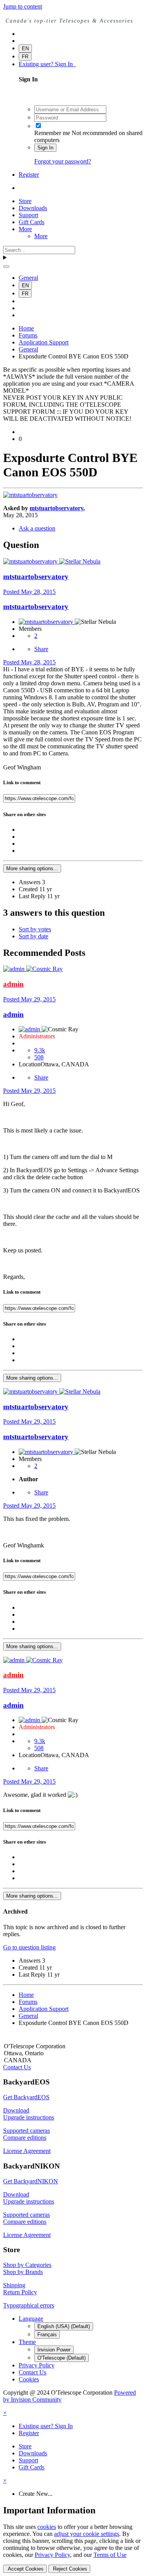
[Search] (6, 267)
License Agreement (27, 2151)
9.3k (40, 1050)
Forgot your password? (63, 161)
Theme (27, 2342)
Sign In (45, 148)
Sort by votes (35, 929)
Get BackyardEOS (26, 2097)
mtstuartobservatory (56, 508)
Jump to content (23, 6)
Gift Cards (32, 222)
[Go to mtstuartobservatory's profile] (30, 495)
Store (25, 201)
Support (28, 215)
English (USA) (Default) (64, 2326)
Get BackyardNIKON (31, 2181)
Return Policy (20, 2292)
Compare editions (25, 2138)
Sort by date (33, 936)
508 (39, 1057)
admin (13, 1014)
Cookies (29, 2379)
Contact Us (17, 2067)
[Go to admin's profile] (15, 969)
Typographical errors (29, 2305)
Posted (29, 592)
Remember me (52, 133)
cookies (47, 2527)
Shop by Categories (27, 2265)
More (25, 229)
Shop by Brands (23, 2272)
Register (29, 175)
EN (25, 48)
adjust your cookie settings (87, 2534)
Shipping (14, 2285)
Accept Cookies (25, 2569)
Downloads (33, 208)
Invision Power (54, 2350)
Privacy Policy (37, 2365)
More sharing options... (32, 868)
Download (16, 2110)
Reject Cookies (69, 2569)
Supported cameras (26, 2131)
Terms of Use (110, 2555)
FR (25, 57)
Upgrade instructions (29, 2117)
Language (31, 2319)
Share (41, 649)
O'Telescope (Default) (62, 2358)
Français (47, 2335)
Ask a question (37, 528)
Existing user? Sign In (47, 64)
